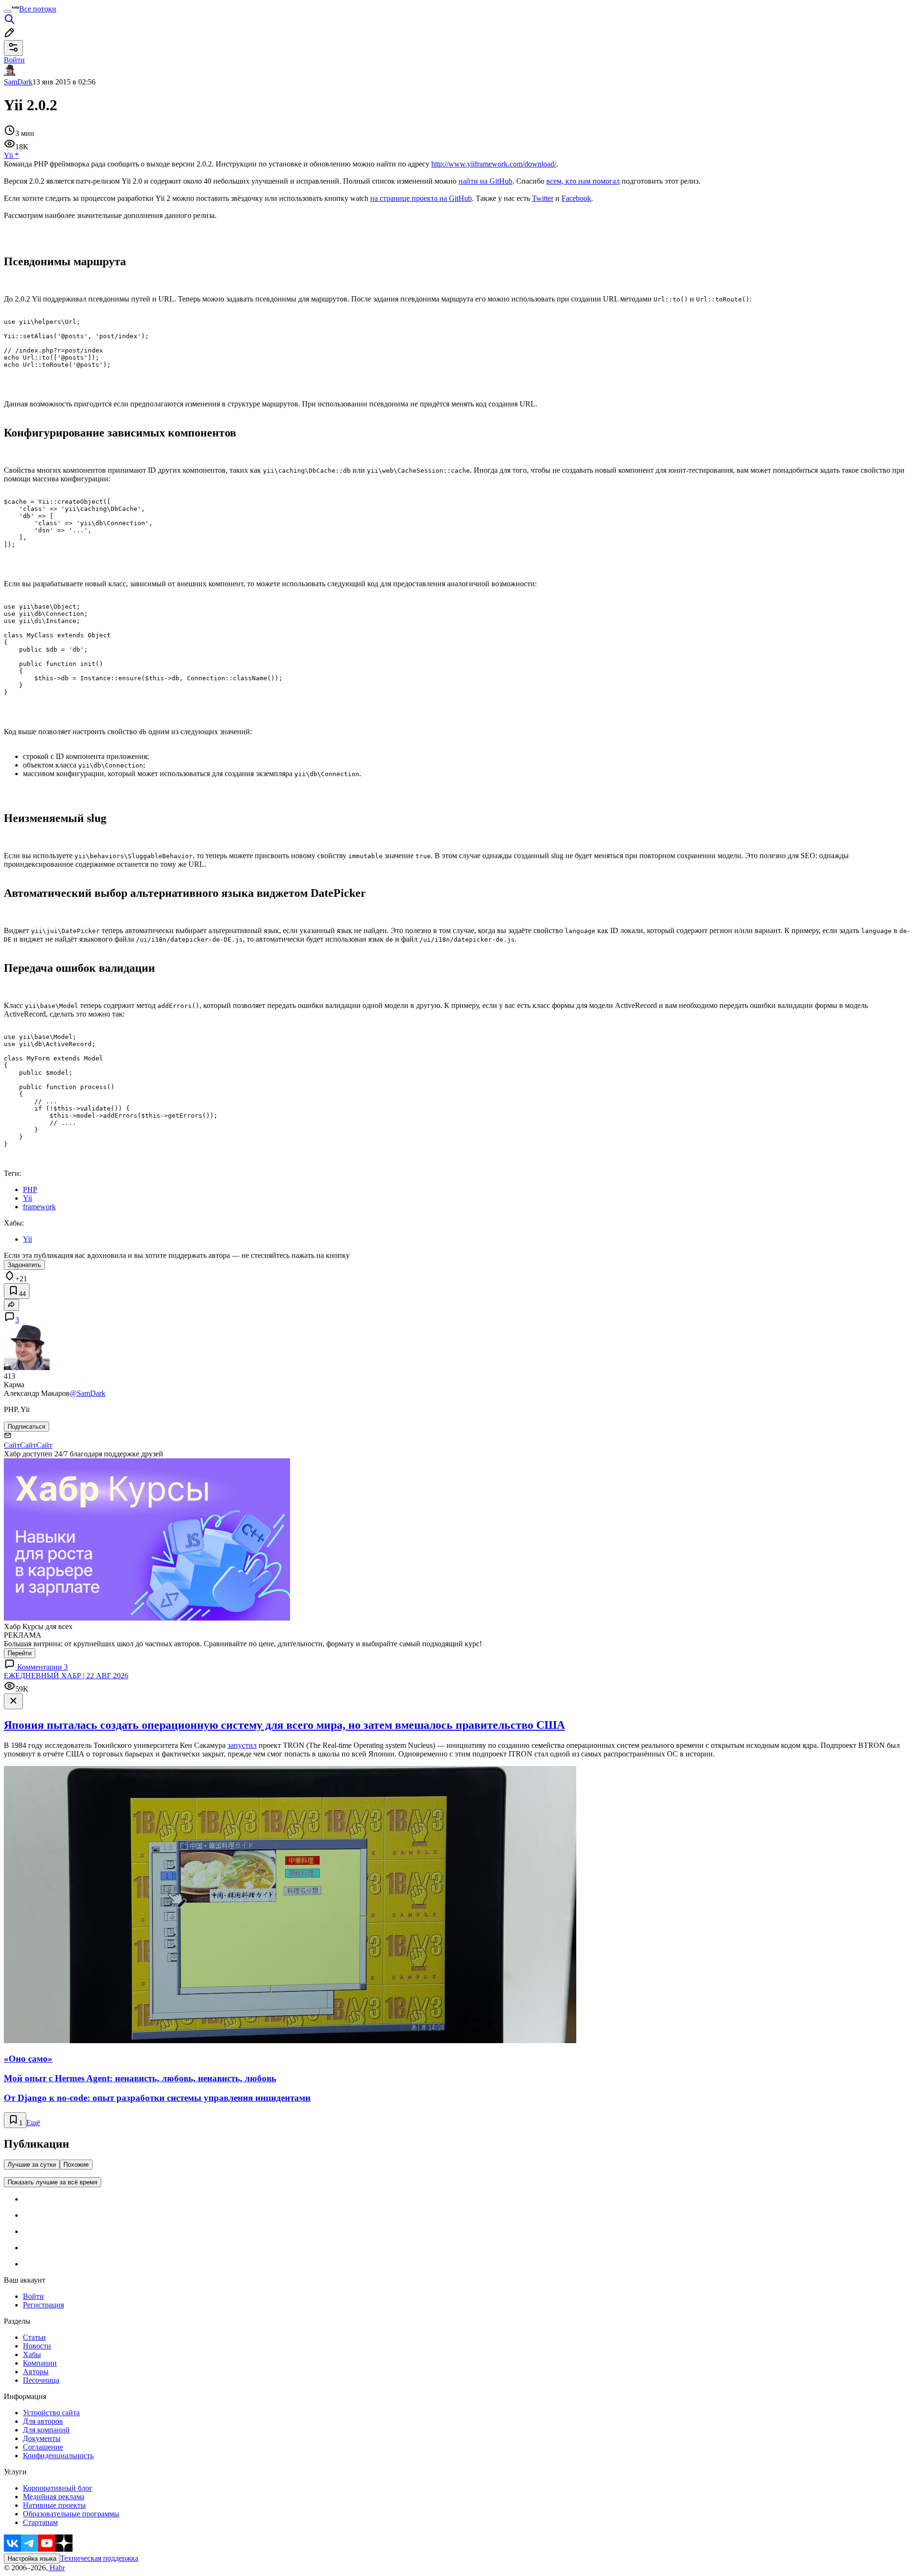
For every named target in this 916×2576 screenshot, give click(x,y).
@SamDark (88, 1393)
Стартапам (40, 2522)
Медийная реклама (54, 2497)
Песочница (41, 2380)
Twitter (543, 198)
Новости (37, 2346)
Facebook (576, 198)
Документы (42, 2438)
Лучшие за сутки (32, 2165)
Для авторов (43, 2421)
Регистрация (43, 2305)
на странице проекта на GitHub (421, 198)
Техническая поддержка (99, 2558)
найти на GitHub (485, 181)
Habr (56, 2568)
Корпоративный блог (58, 2488)
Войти (33, 2296)
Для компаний (46, 2430)
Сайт (12, 1445)
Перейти (20, 1653)
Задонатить (24, 1265)
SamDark (18, 82)
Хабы (32, 2354)
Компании (40, 2363)
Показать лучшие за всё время (52, 2182)
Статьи (34, 2337)
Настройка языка (32, 2559)
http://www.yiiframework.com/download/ (494, 164)
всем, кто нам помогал (583, 181)
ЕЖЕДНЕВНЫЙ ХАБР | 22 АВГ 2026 (66, 1676)
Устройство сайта (51, 2413)
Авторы (36, 2372)
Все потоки (38, 9)
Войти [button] (14, 60)
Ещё (33, 2123)
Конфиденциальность (58, 2456)
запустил (242, 1745)
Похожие (76, 2165)
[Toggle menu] (8, 11)
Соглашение (43, 2447)
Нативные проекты (54, 2505)
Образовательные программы (71, 2514)
